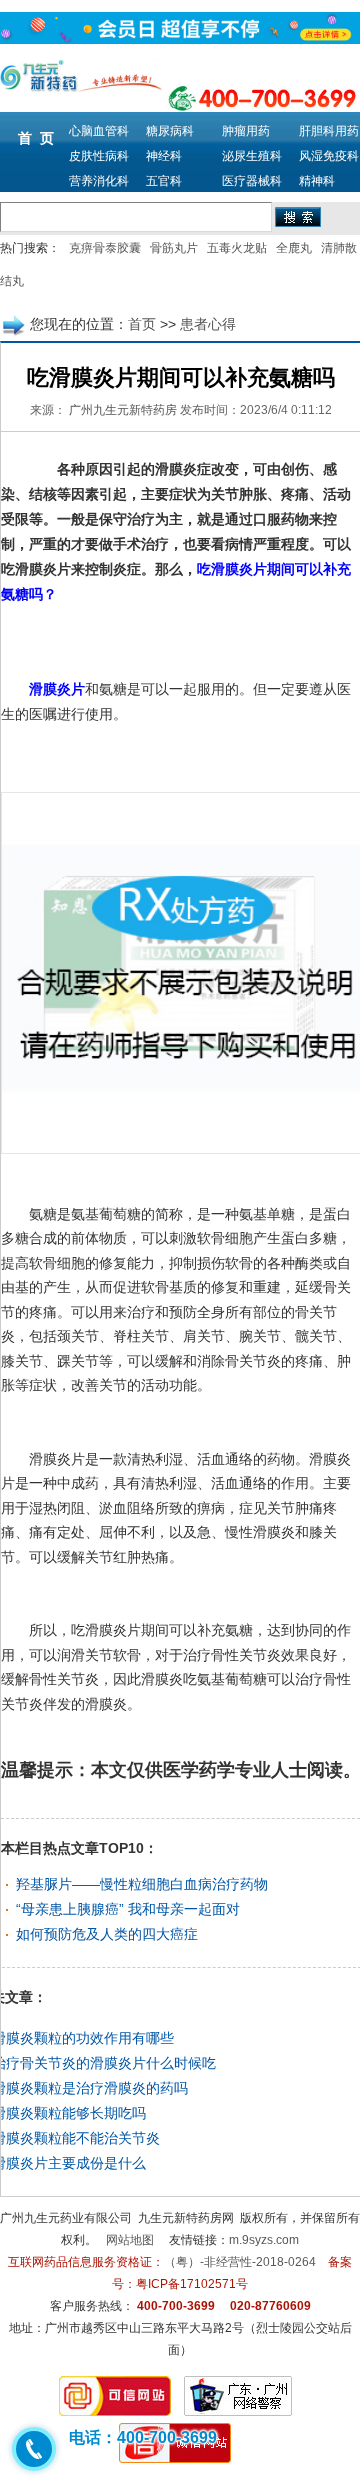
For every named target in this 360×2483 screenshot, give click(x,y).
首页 (142, 324)
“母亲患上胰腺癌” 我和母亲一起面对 (128, 1909)
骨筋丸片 (174, 248)
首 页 (36, 138)
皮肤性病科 (99, 156)
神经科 (164, 156)
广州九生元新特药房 (123, 410)
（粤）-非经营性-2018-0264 (240, 2262)
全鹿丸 (294, 248)
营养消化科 (99, 181)
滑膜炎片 (57, 689)
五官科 (164, 181)
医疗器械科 (252, 181)
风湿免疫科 (329, 156)
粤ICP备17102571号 (192, 2284)
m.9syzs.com (264, 2240)
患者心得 (208, 324)
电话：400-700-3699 (143, 2437)
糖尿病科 (170, 131)
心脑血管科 (99, 131)
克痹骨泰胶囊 (105, 248)
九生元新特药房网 (186, 2218)
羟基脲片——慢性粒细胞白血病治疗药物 (142, 1884)
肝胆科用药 (329, 131)
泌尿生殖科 (252, 156)
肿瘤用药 (246, 131)
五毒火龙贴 (237, 248)
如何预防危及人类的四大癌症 (107, 1934)
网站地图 (130, 2240)
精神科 (317, 181)
